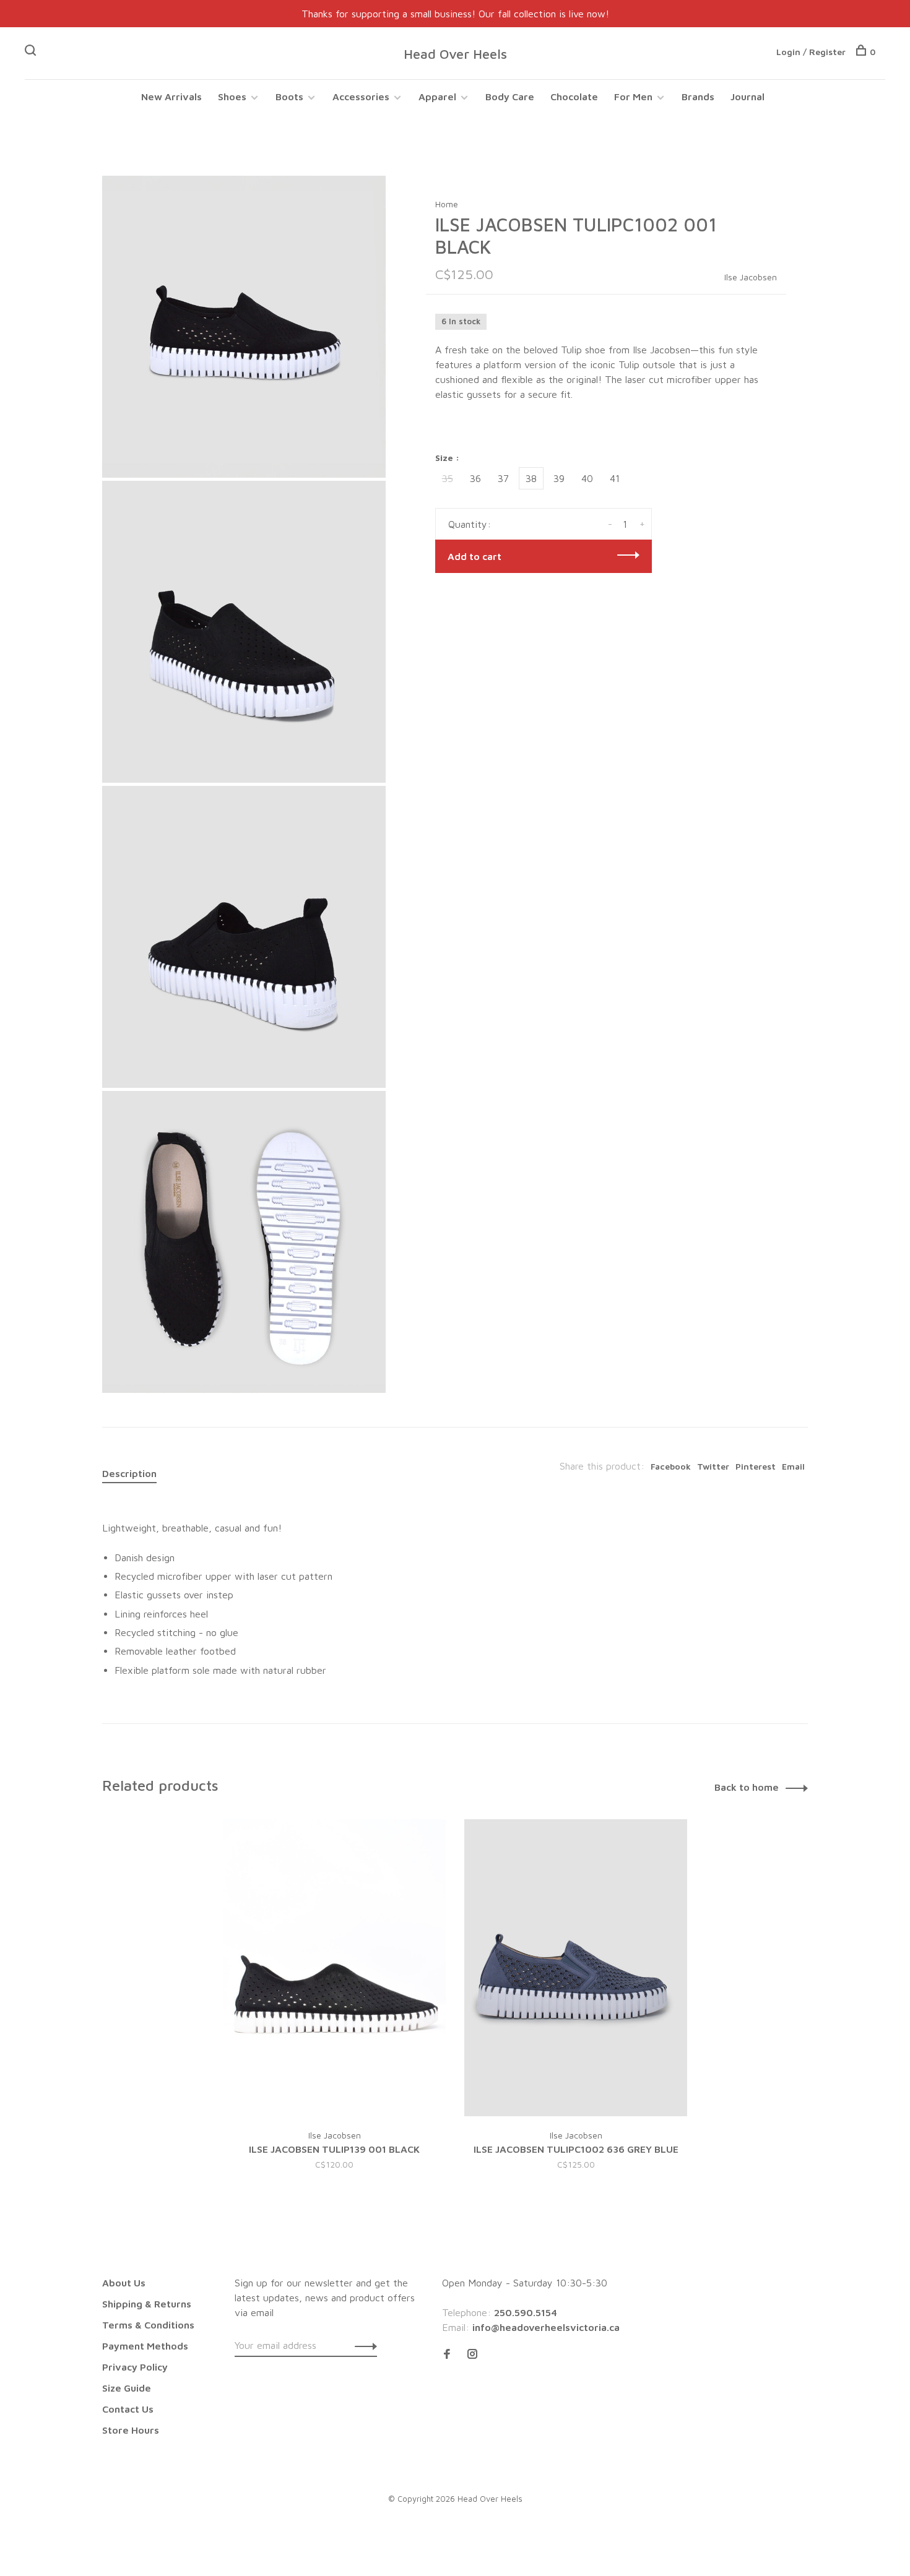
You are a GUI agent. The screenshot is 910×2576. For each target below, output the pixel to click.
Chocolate (574, 97)
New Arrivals (171, 97)
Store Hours (131, 2430)
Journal (747, 97)
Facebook (671, 1466)
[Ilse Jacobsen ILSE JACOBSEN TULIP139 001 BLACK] (334, 1968)
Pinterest (756, 1466)
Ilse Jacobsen (751, 277)
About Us (124, 2283)
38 (531, 478)
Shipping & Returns (147, 2304)
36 (475, 478)
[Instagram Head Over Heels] (472, 2354)
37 (503, 478)
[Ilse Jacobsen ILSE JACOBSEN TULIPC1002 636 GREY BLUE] (576, 1968)
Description (129, 1473)
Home (447, 204)
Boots (289, 97)
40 (587, 478)
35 (448, 478)
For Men (633, 97)
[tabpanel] (334, 2010)
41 (615, 478)
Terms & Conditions (148, 2325)
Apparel (437, 97)
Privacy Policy (135, 2367)
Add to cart (474, 556)
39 (559, 478)
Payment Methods (145, 2346)
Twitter (713, 1466)
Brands (698, 97)
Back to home (747, 1787)
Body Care (510, 97)
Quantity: (470, 524)
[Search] (32, 52)
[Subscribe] (362, 2345)
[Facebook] (447, 2354)
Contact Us (128, 2409)
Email (793, 1466)
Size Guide (127, 2388)
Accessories (361, 97)
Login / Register (811, 52)
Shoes (232, 97)
